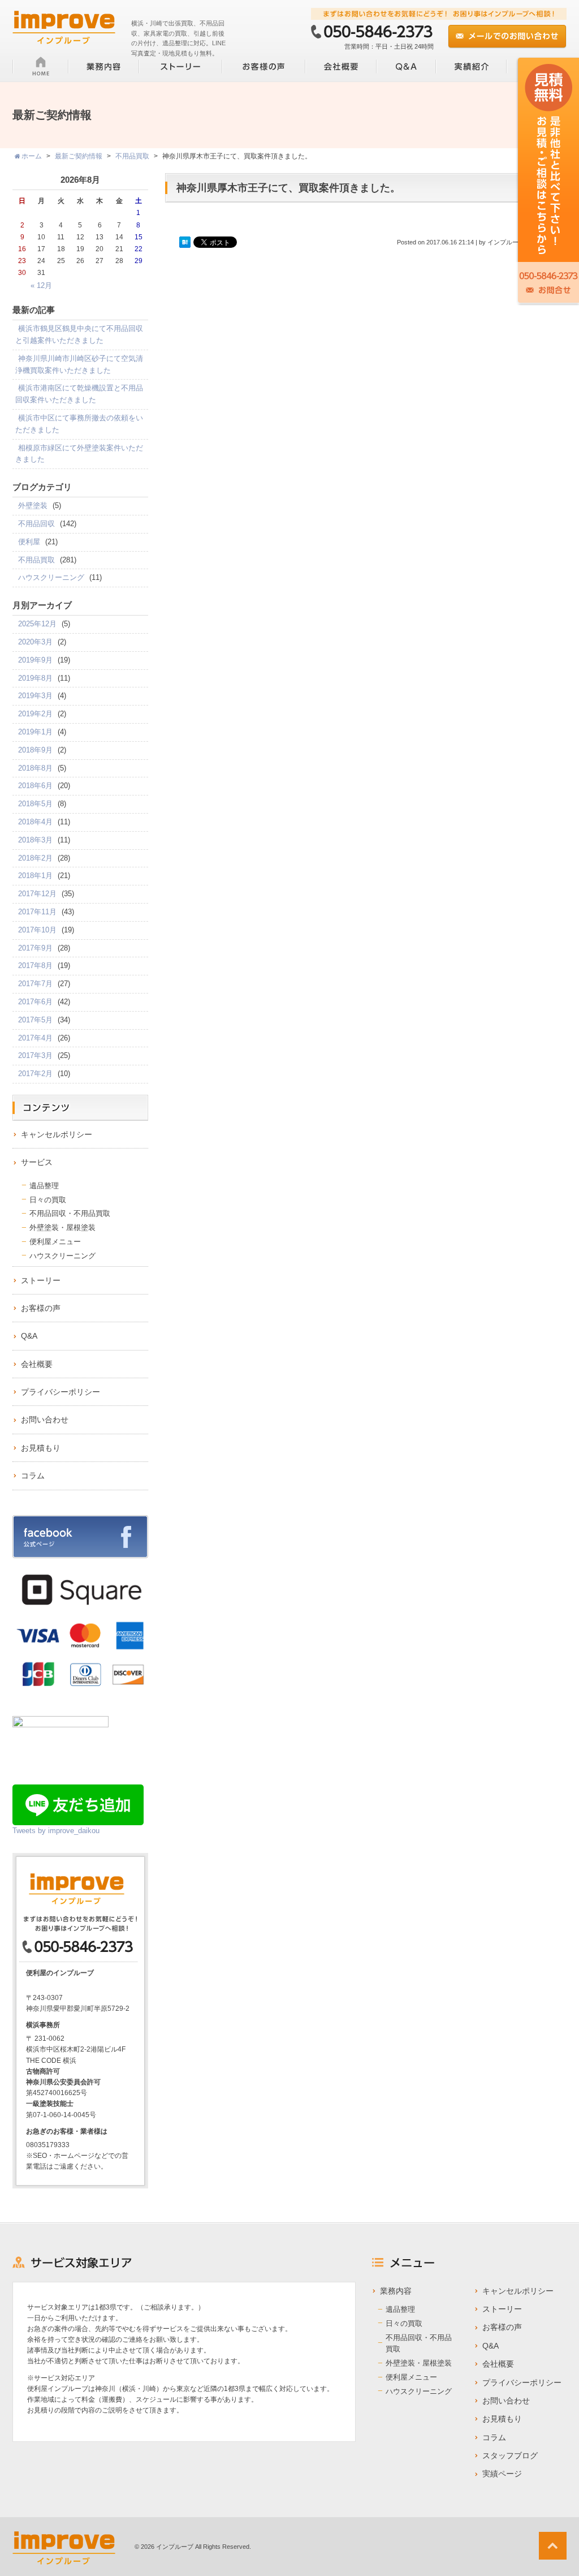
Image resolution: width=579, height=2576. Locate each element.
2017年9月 (35, 948)
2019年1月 (35, 732)
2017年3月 (35, 1055)
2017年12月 (37, 894)
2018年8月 (35, 768)
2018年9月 (35, 750)
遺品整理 (44, 1186)
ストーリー (41, 1280)
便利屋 (29, 542)
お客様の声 (41, 1308)
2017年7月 (35, 984)
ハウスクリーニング (51, 577)
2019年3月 (35, 696)
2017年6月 (35, 1002)
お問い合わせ (45, 1420)
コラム (33, 1476)
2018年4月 (35, 822)
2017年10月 (37, 930)
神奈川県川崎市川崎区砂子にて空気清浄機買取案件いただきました (79, 364)
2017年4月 (35, 1038)
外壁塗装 (33, 506)
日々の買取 (48, 1200)
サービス (37, 1162)
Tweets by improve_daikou (56, 1831)
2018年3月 (35, 840)
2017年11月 (37, 912)
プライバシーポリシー (61, 1392)
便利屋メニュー (55, 1242)
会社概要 (37, 1364)
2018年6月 (35, 786)
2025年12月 (37, 624)
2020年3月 (35, 642)
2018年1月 (35, 876)
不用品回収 (36, 524)
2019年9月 (35, 660)
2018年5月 (35, 804)
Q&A (29, 1336)
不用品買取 (36, 560)
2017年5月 (35, 1020)
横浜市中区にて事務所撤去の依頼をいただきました (79, 424)
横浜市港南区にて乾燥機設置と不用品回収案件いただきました (79, 394)
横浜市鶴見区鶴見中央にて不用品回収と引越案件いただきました (79, 334)
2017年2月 (35, 1074)
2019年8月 (35, 678)
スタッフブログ (510, 2455)
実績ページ (502, 2474)
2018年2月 (35, 858)
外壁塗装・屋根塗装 (62, 1227)
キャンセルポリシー (57, 1134)
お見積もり (41, 1448)
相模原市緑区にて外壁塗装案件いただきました (79, 454)
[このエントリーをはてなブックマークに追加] (185, 243)
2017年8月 (35, 966)
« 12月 (41, 285)
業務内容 (396, 2291)
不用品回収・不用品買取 (70, 1213)
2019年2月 (35, 714)
